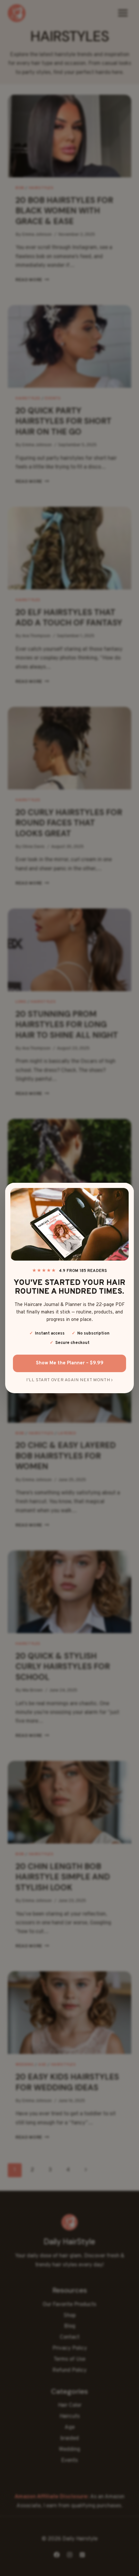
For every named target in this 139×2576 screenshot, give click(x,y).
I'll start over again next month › (69, 1380)
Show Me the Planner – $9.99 (70, 1363)
